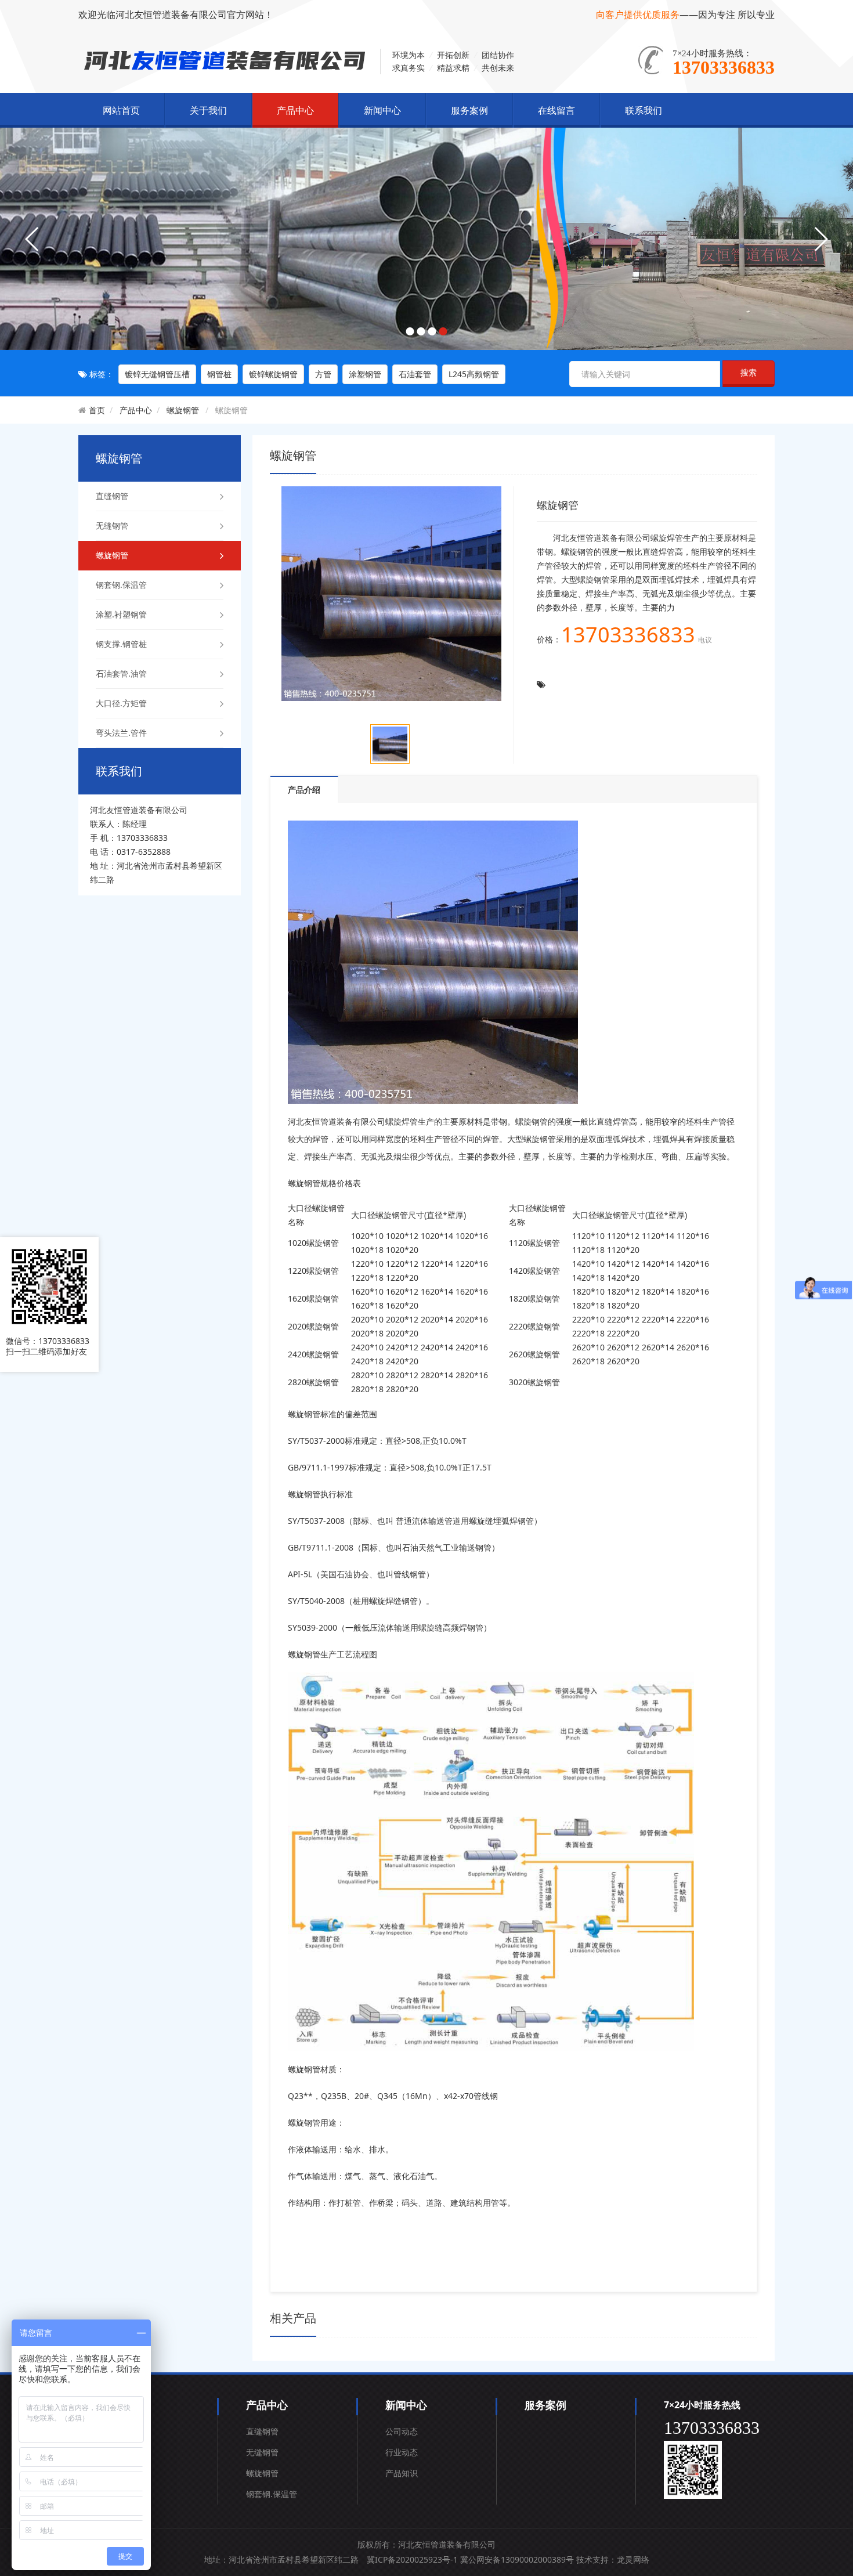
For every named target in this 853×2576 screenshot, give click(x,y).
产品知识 (402, 2473)
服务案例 (469, 110)
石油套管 (415, 374)
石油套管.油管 (121, 673)
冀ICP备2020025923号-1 (412, 2559)
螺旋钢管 (183, 410)
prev (32, 239)
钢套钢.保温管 (121, 585)
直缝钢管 (112, 496)
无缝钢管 (112, 525)
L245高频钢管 (474, 374)
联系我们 (644, 110)
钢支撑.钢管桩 (121, 644)
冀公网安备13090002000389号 (517, 2559)
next (821, 239)
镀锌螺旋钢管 (273, 374)
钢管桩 (219, 374)
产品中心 (295, 110)
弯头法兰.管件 (121, 733)
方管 (323, 374)
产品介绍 (304, 790)
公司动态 (402, 2431)
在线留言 (556, 110)
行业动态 (402, 2452)
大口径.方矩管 (121, 703)
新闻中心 (382, 110)
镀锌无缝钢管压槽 (157, 374)
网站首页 (121, 110)
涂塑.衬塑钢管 (121, 614)
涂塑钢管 (365, 374)
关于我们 (208, 110)
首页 (97, 410)
